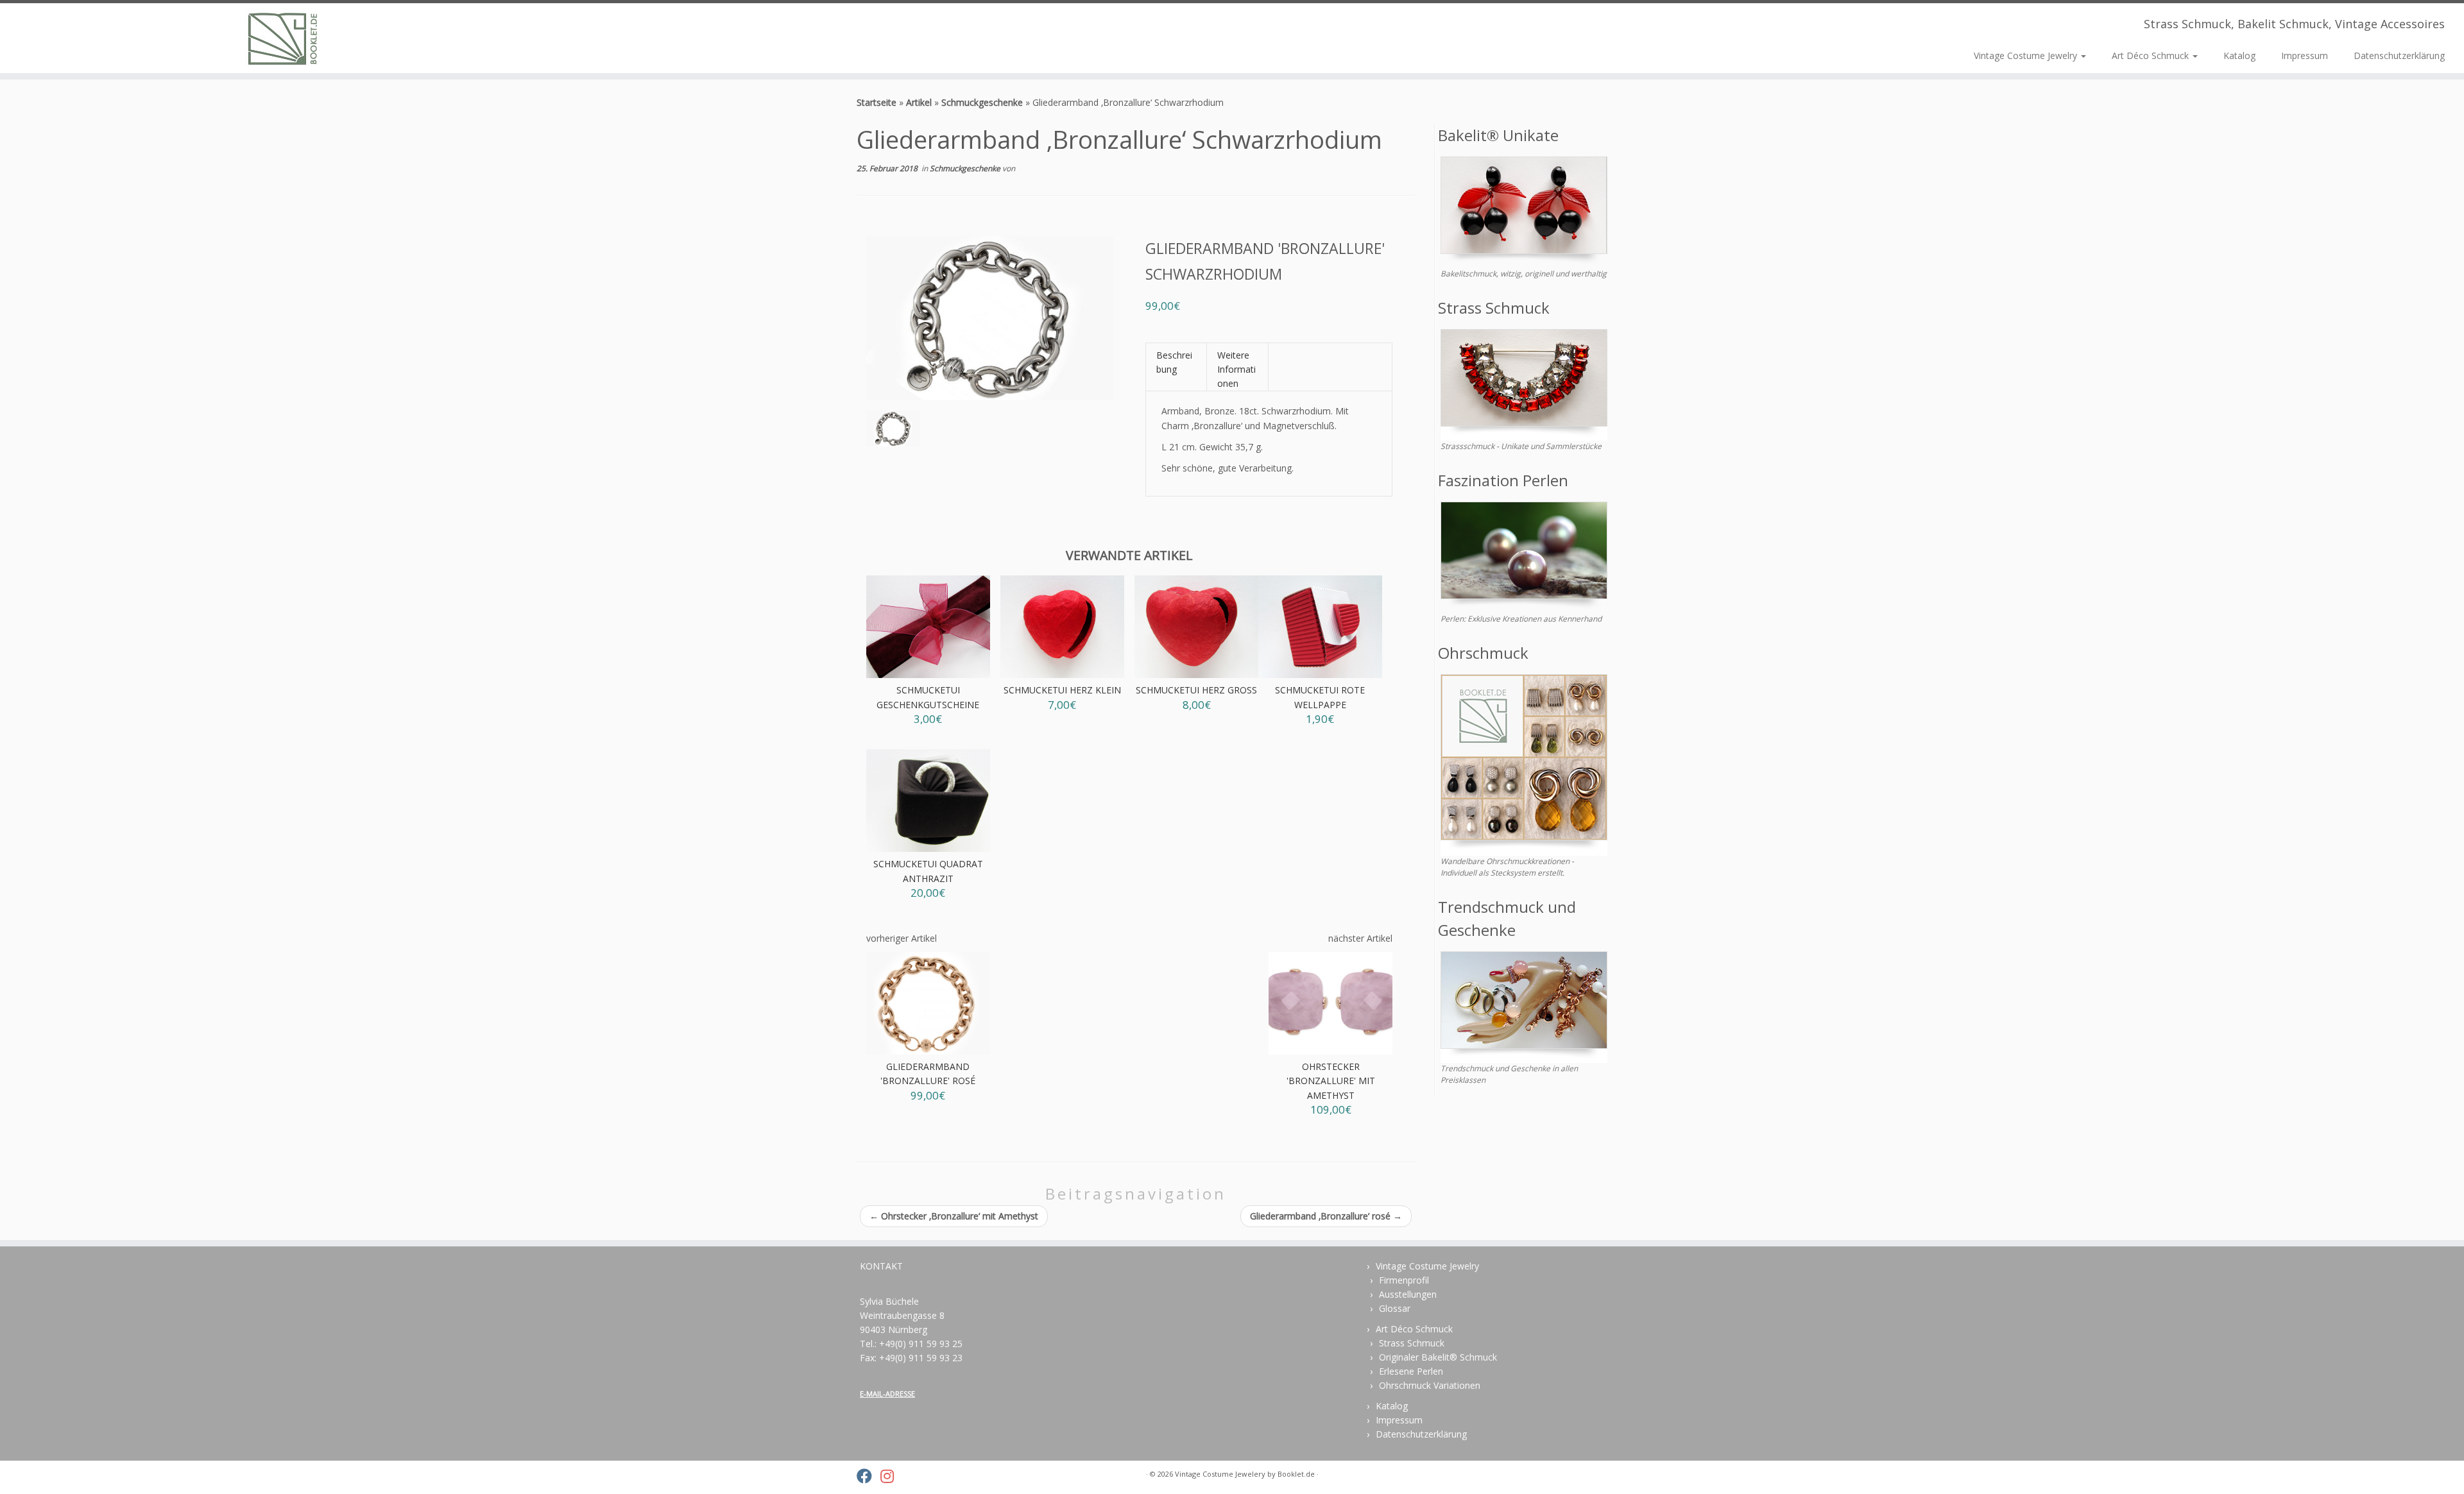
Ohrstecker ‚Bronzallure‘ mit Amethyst (954, 1216)
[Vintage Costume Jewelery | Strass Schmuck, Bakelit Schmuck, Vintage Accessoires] (284, 38)
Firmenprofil (1404, 1280)
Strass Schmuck (1412, 1343)
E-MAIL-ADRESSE (887, 1394)
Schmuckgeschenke (982, 102)
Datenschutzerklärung (2399, 55)
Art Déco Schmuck (2152, 55)
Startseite (877, 102)
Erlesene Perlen (1411, 1371)
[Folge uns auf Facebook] (868, 1476)
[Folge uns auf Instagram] (891, 1476)
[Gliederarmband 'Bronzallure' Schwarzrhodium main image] (893, 431)
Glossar (1395, 1308)
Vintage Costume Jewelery (1220, 1474)
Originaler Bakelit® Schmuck (1438, 1357)
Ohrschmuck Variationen (1430, 1385)
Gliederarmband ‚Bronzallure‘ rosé (1326, 1216)
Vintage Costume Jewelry (2027, 55)
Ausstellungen (1408, 1294)
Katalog (2239, 55)
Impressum (2305, 55)
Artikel (919, 102)
